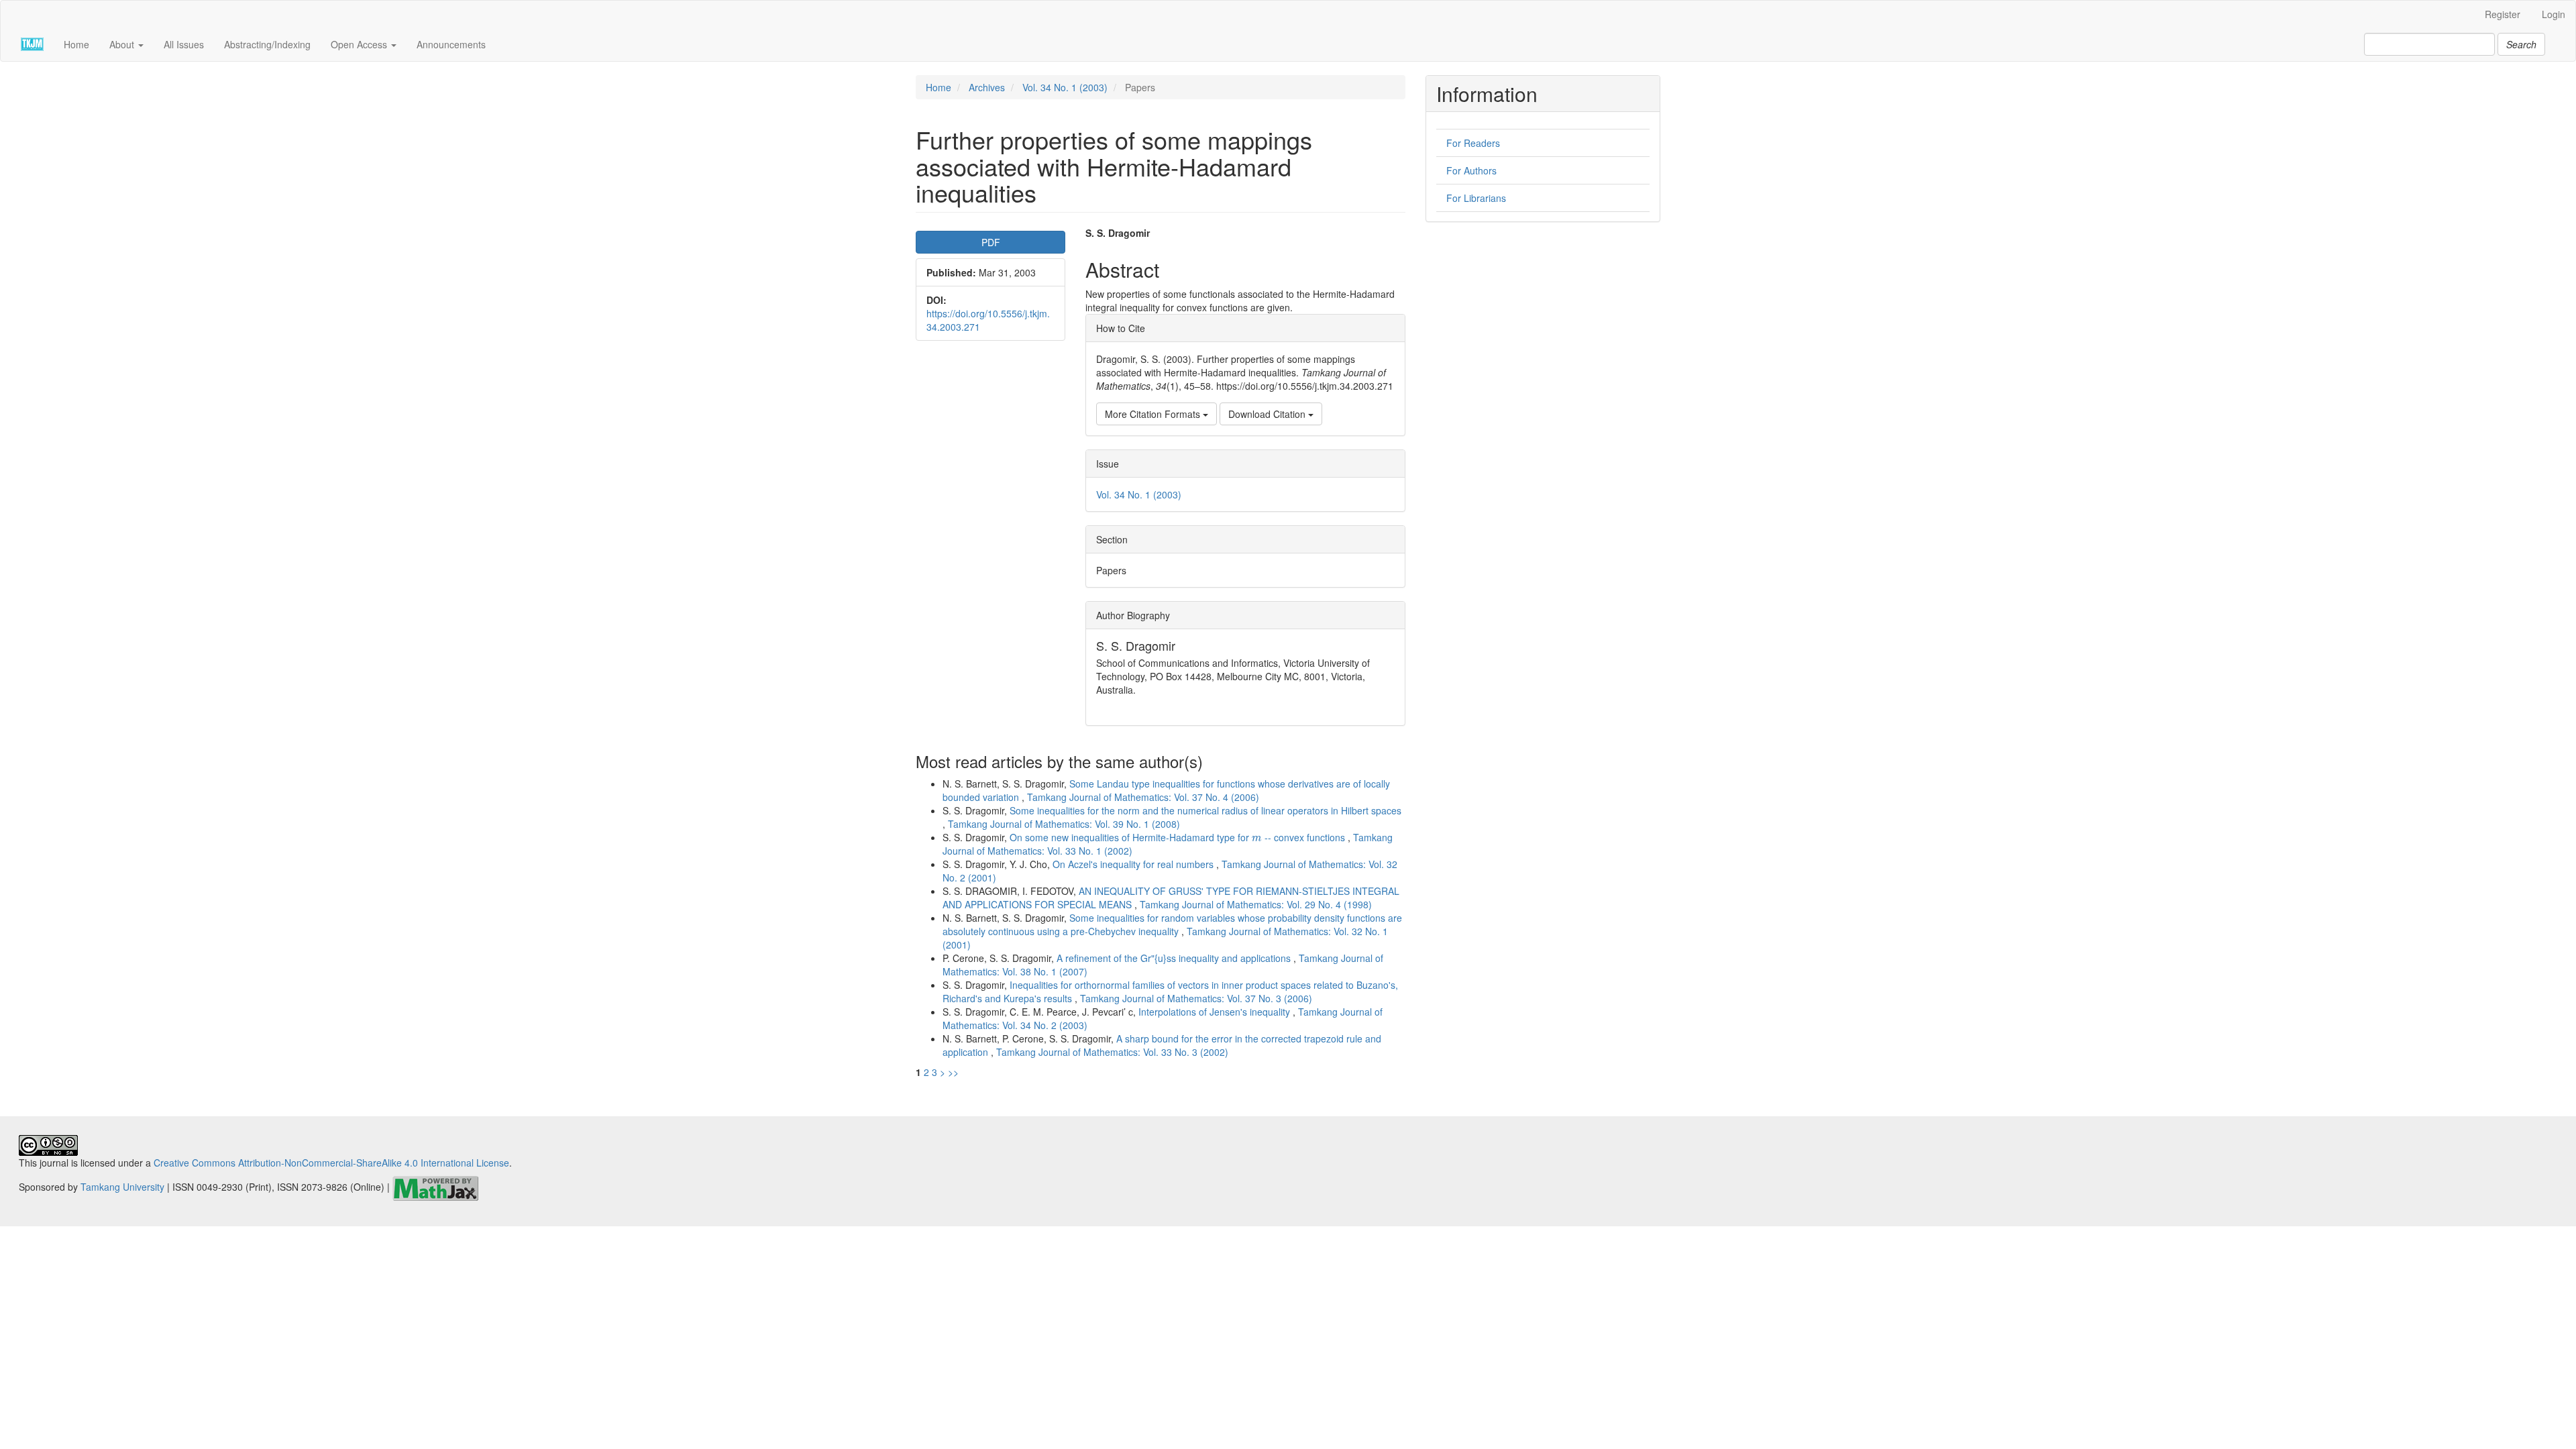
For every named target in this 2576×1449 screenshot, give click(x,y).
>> (953, 1072)
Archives (987, 87)
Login (2554, 14)
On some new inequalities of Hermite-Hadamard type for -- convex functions (1179, 837)
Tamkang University (122, 1187)
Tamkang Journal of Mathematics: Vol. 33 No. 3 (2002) (1112, 1052)
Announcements (451, 44)
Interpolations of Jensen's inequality (1216, 1012)
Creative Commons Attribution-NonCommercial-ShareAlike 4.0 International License (331, 1163)
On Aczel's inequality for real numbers (1134, 864)
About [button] (123, 44)
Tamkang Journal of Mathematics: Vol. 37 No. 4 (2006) (1143, 797)
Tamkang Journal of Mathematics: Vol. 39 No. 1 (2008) (1064, 824)
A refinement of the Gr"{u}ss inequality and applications (1175, 958)
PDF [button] (991, 242)
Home (76, 44)
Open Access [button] (360, 44)
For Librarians (1476, 198)
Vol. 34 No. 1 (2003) (1065, 87)
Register (2503, 14)
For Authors (1471, 170)
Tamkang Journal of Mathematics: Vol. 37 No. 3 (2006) (1196, 998)
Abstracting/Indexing (267, 44)
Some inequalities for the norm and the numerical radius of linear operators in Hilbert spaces (1205, 810)
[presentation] (1257, 839)
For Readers (1473, 143)
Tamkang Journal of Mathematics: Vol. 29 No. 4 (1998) (1256, 904)
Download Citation (1268, 414)
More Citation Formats (1154, 414)
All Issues (184, 44)
